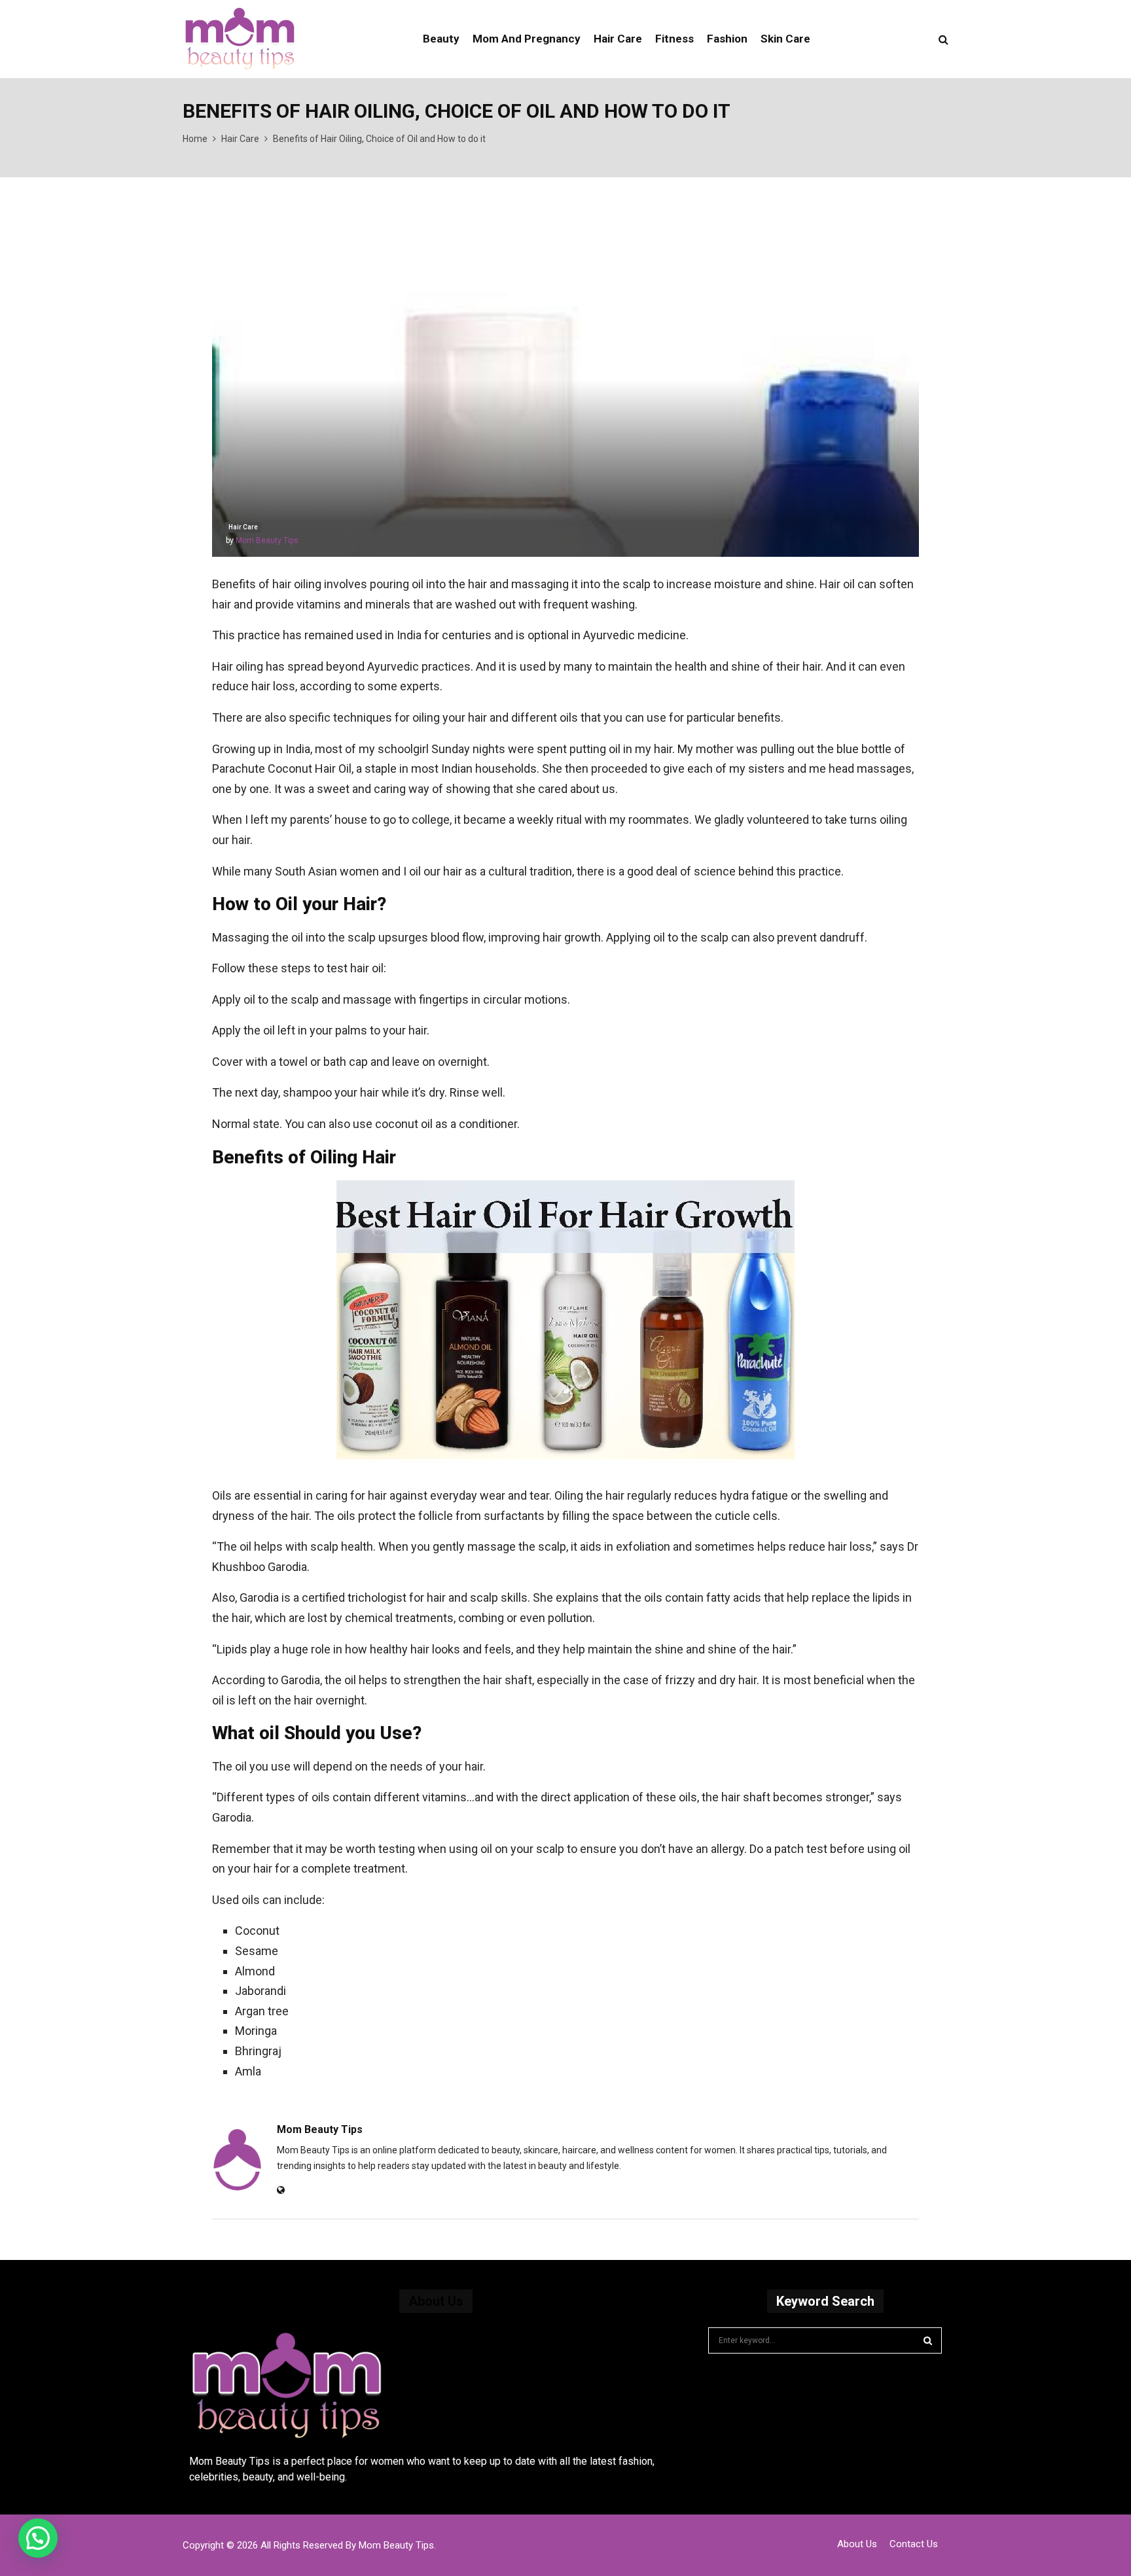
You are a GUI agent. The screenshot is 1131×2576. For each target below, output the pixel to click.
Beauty (441, 39)
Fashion (727, 39)
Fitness (674, 39)
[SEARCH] (928, 2340)
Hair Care (618, 39)
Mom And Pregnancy (527, 39)
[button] (38, 2538)
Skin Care (785, 39)
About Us (857, 2544)
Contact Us (914, 2544)
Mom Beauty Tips (267, 540)
